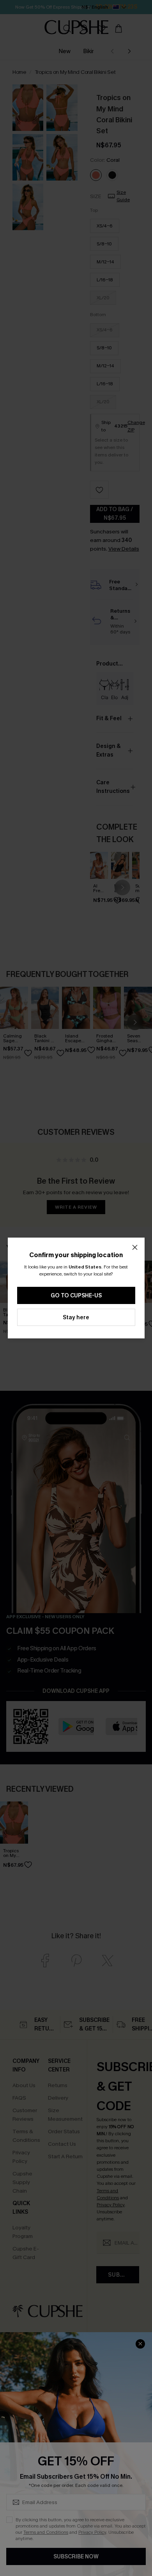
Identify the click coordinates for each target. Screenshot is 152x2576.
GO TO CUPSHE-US (76, 1296)
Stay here (76, 1318)
